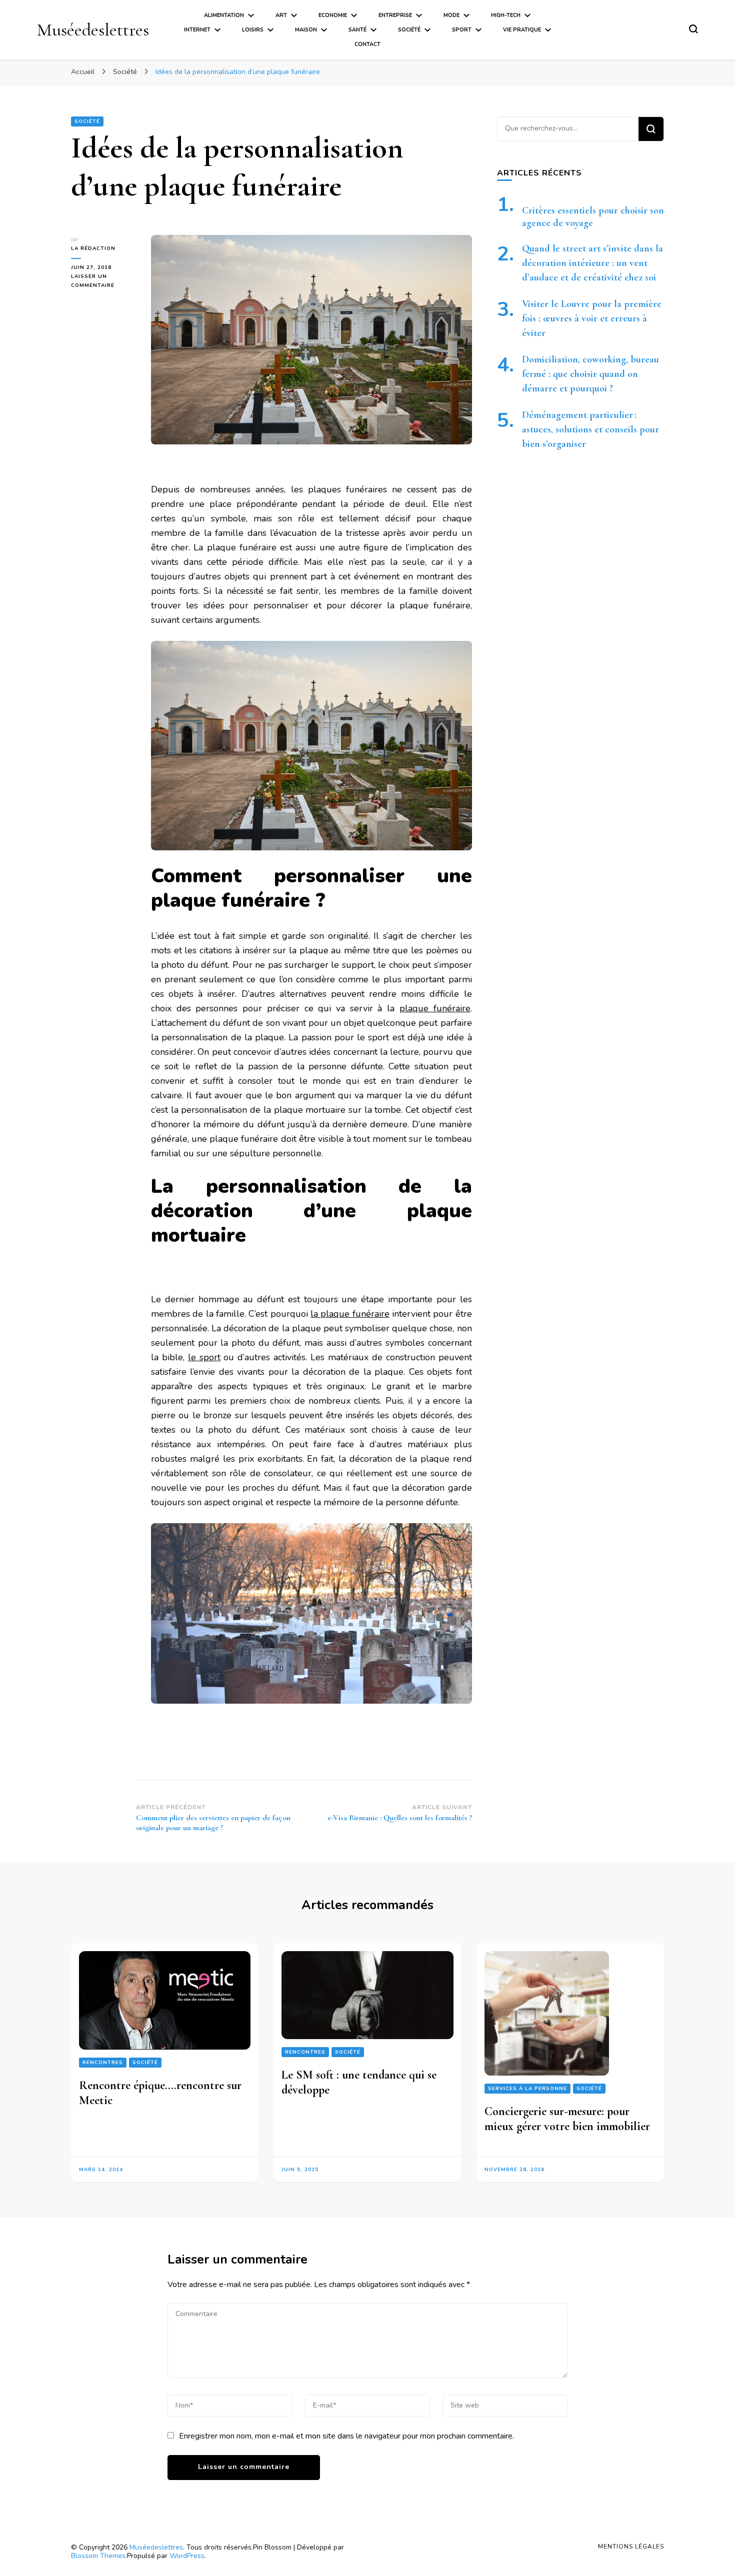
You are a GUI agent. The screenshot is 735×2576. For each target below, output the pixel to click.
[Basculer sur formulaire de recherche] (693, 29)
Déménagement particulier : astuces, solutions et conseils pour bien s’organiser (590, 429)
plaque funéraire (435, 1008)
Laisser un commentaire (103, 281)
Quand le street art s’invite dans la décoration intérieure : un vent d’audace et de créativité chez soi (592, 263)
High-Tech (506, 15)
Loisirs (253, 30)
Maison (306, 30)
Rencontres (103, 2062)
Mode (451, 15)
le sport (204, 1357)
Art (281, 15)
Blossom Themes (98, 2556)
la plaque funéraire (350, 1314)
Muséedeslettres (93, 30)
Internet (197, 30)
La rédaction (93, 248)
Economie (333, 15)
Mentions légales (631, 2547)
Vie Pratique (522, 30)
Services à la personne (527, 2089)
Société (409, 30)
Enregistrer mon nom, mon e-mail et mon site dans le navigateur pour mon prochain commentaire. (346, 2436)
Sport (462, 30)
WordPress (187, 2556)
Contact (367, 44)
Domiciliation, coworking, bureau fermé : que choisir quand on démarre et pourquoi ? (590, 374)
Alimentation (224, 15)
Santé (357, 30)
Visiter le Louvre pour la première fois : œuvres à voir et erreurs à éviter (592, 318)
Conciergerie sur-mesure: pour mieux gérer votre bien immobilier (567, 2119)
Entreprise (395, 15)
